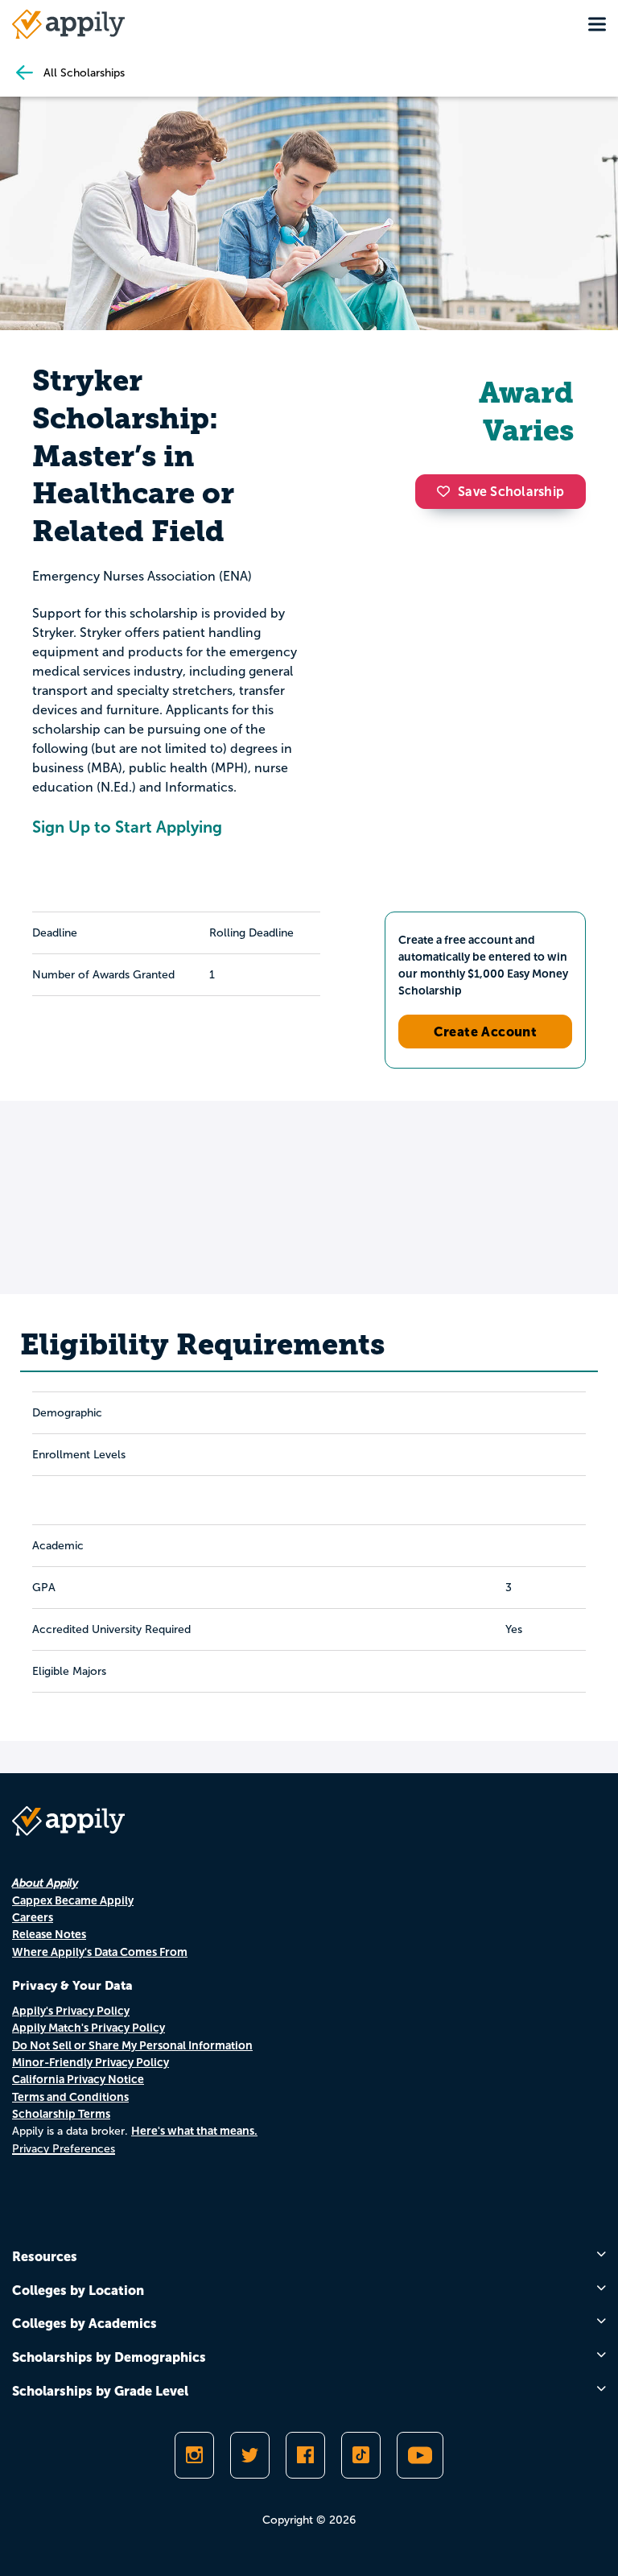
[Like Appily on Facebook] (305, 2455)
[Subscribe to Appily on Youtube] (420, 2455)
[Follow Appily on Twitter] (250, 2455)
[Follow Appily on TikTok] (361, 2455)
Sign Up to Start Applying (127, 827)
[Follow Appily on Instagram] (194, 2455)
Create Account (486, 1032)
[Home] (68, 24)
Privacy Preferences (64, 2149)
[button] (447, 491)
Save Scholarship (511, 492)
